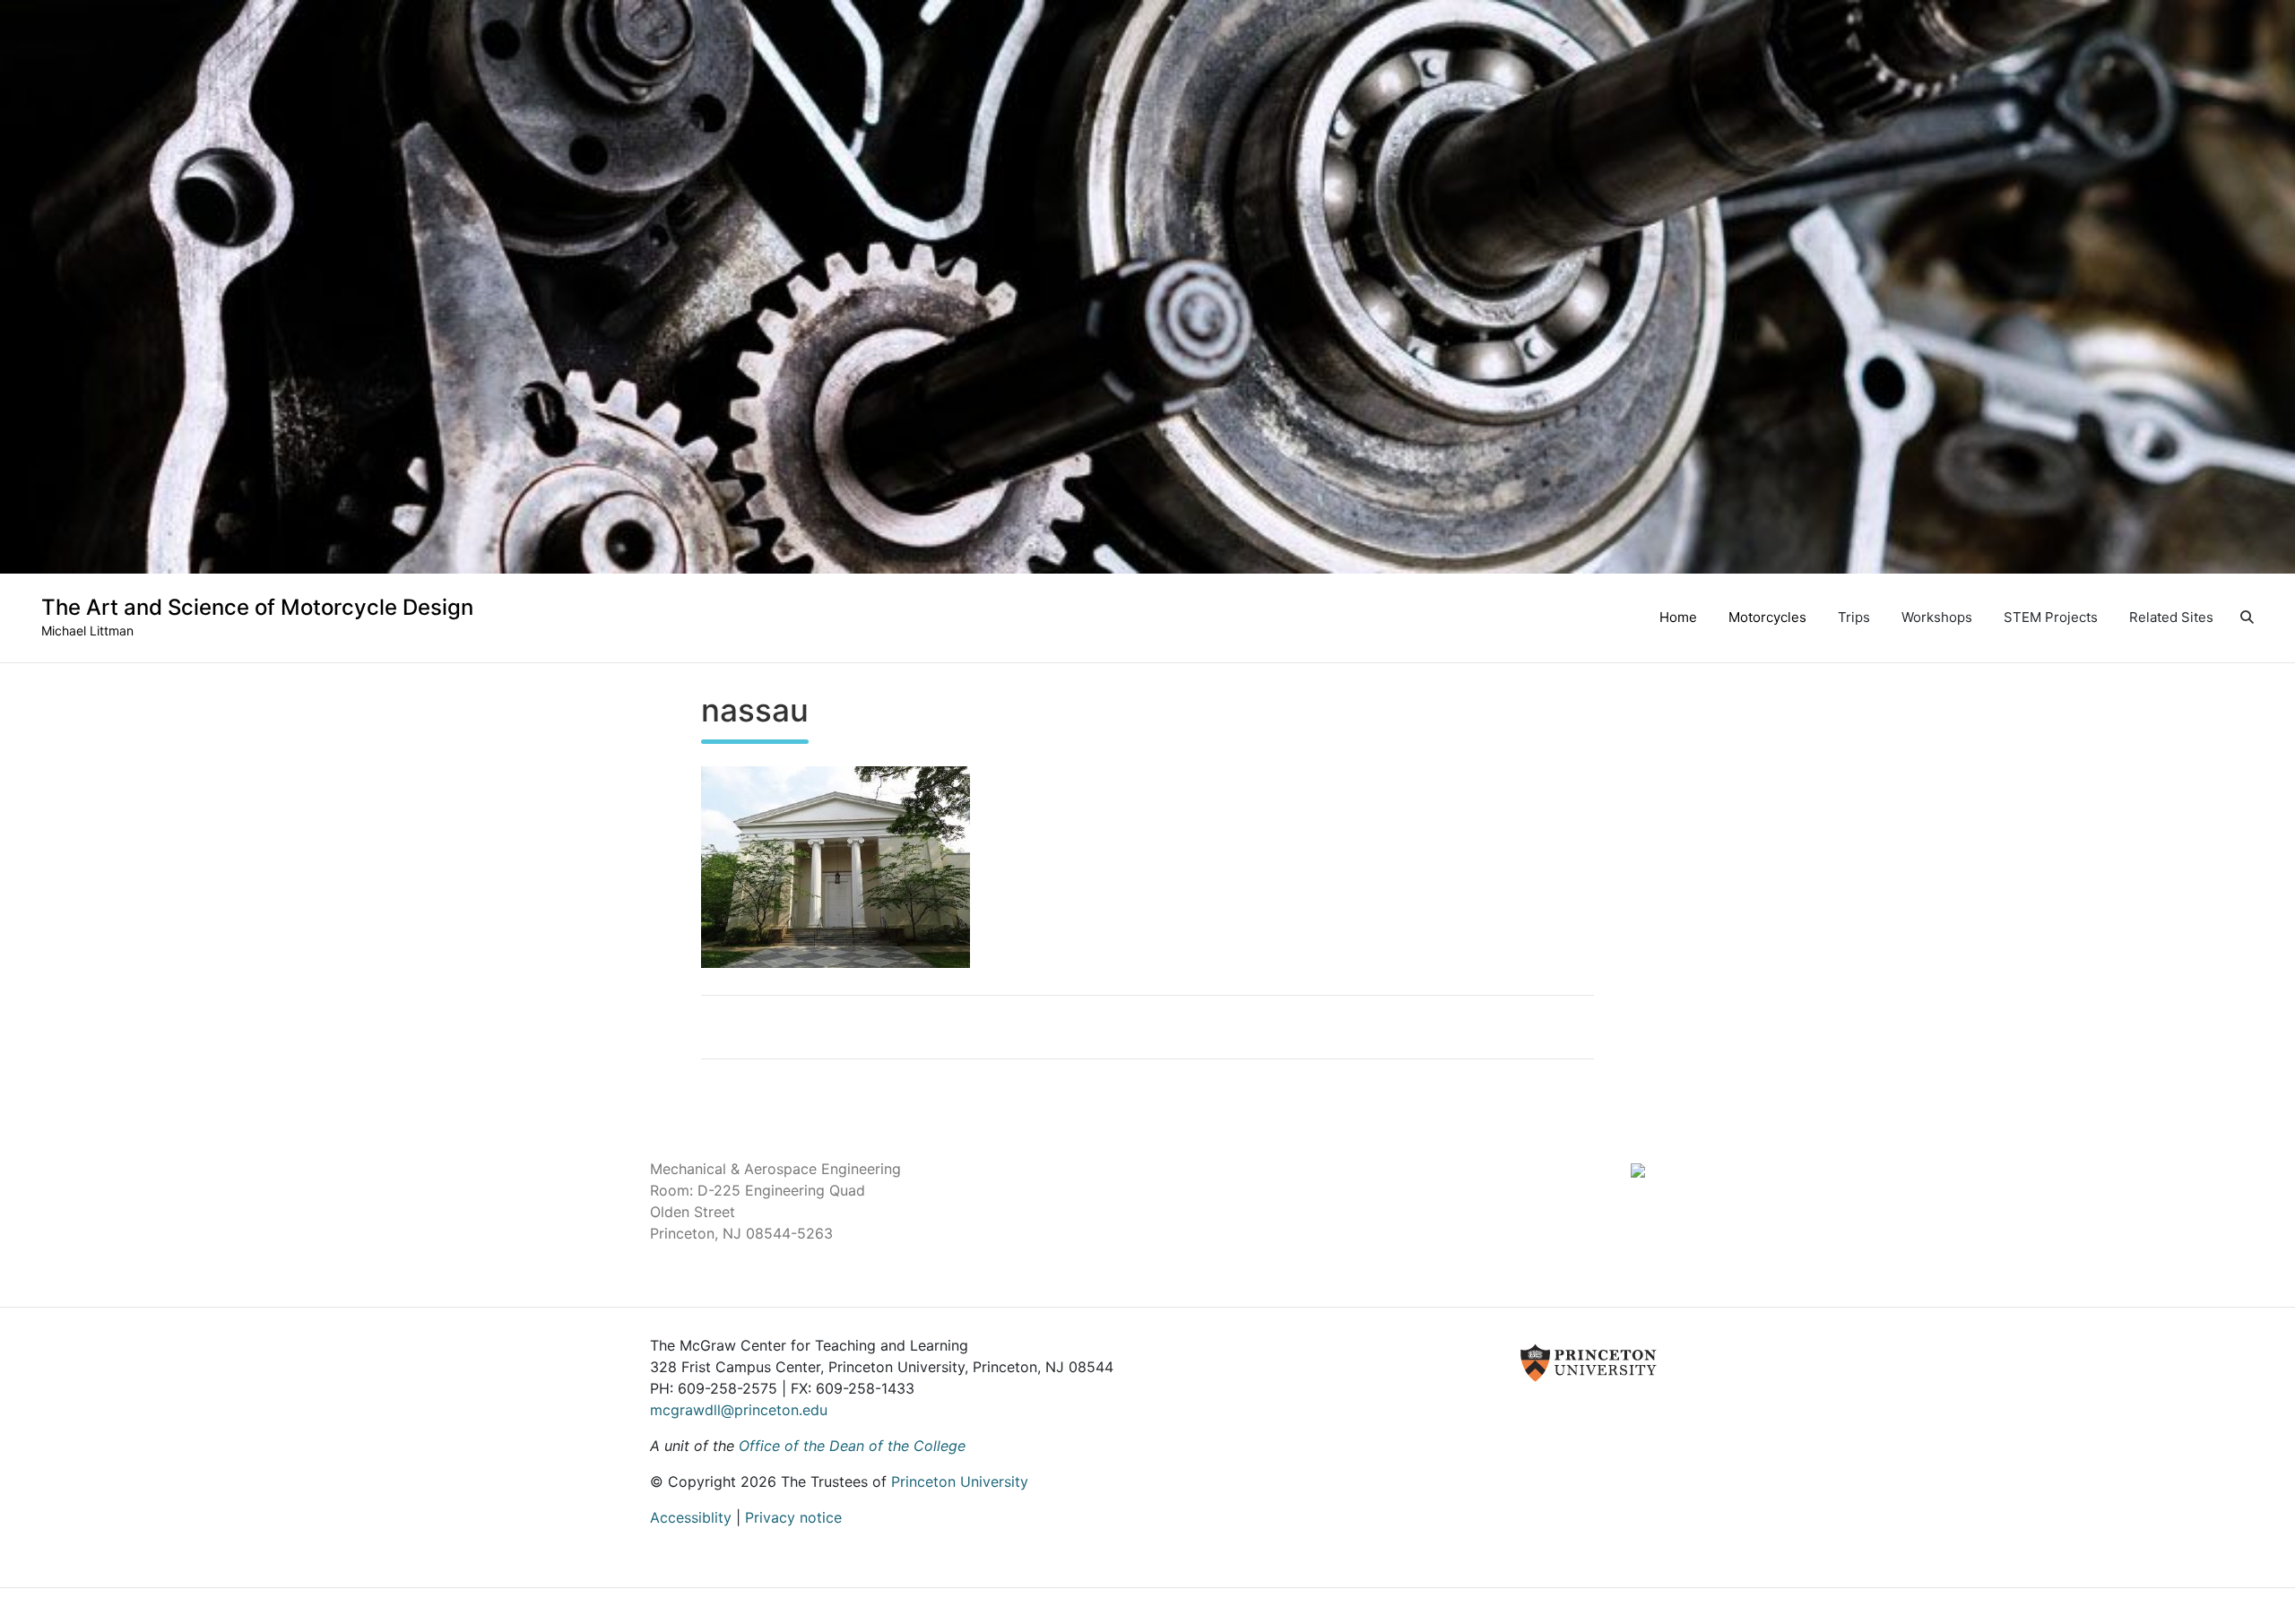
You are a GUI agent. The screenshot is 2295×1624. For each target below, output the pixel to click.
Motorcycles (1767, 617)
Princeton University (960, 1481)
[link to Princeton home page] (1371, 1361)
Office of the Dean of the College (852, 1446)
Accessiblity (691, 1517)
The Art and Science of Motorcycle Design (257, 607)
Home (1678, 617)
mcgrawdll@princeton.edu (739, 1410)
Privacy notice (793, 1517)
